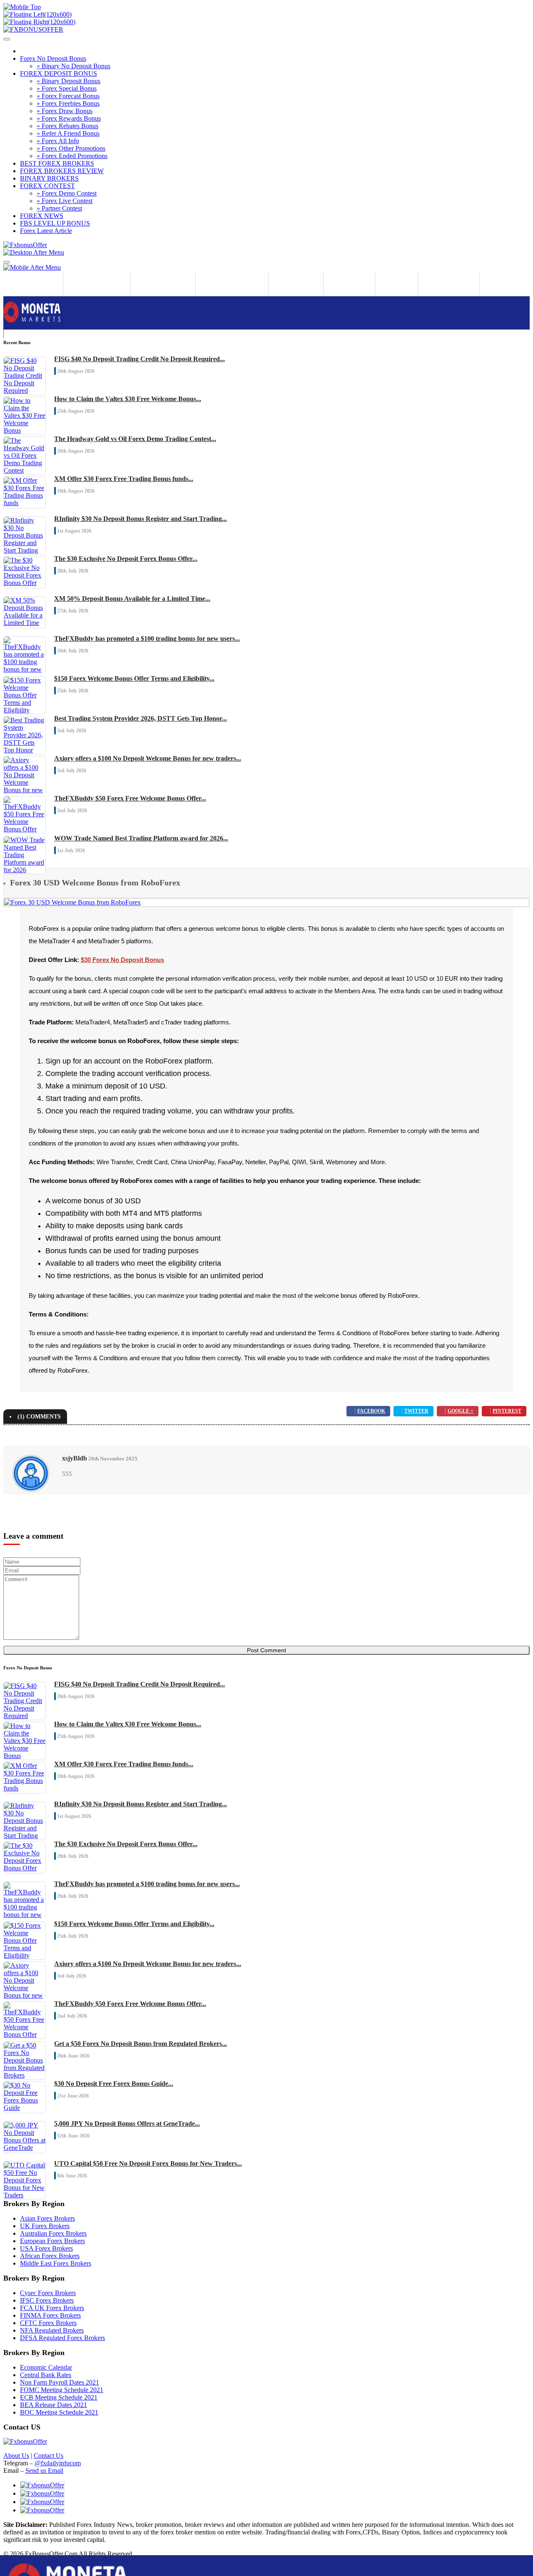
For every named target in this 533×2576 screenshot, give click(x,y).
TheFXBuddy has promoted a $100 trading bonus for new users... (147, 638)
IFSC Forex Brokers (47, 2300)
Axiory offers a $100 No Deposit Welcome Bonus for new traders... (148, 758)
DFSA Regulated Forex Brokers (62, 2338)
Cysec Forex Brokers (48, 2293)
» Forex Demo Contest (67, 193)
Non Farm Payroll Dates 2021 (60, 2382)
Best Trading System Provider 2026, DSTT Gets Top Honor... (141, 718)
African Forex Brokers (50, 2256)
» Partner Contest (59, 208)
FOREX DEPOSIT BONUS (59, 73)
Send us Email (44, 2471)
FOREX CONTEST (47, 186)
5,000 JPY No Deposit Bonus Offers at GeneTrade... (127, 2124)
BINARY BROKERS (49, 178)
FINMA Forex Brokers (50, 2315)
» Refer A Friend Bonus (68, 133)
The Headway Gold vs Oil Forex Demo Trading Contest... (135, 439)
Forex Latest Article (46, 231)
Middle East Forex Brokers (56, 2263)
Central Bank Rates (46, 2375)
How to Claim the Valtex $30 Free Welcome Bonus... (128, 399)
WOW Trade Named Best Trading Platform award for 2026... (141, 838)
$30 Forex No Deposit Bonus (122, 960)
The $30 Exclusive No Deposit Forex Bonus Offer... (126, 559)
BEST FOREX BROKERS (57, 163)
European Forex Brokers (52, 2241)
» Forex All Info (58, 141)
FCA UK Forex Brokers (52, 2308)
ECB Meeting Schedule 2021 (59, 2397)
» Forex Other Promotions (71, 148)
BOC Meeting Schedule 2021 (59, 2412)
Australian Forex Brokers (53, 2233)
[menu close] (7, 39)
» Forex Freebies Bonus (68, 103)
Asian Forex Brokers (47, 2218)
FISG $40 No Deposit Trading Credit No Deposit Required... (139, 359)
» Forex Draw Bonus (65, 111)
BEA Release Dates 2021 (54, 2405)
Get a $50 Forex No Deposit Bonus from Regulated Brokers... (141, 2044)
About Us (16, 2456)
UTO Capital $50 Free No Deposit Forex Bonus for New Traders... (148, 2163)
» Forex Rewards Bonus (69, 118)
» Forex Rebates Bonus (67, 126)
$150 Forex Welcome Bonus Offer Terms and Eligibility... (134, 678)
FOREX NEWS (42, 216)
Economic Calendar (46, 2367)
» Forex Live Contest (65, 201)
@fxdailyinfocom (58, 2463)
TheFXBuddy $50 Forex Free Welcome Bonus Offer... (130, 798)
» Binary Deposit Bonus (68, 81)
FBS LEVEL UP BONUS (55, 223)
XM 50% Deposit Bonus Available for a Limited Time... (132, 599)
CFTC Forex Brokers (48, 2323)
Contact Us (49, 2456)
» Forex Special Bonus (67, 88)
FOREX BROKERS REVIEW (62, 171)
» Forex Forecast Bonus (68, 96)
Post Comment (266, 1650)
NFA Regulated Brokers (52, 2330)
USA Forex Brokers (46, 2248)
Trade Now (18, 334)
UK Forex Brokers (45, 2226)
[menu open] (7, 262)
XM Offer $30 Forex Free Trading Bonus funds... (124, 479)
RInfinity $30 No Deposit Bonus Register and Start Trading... (141, 519)
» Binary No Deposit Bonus (73, 66)
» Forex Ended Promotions (72, 156)
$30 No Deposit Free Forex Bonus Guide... (114, 2084)
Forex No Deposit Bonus (53, 58)
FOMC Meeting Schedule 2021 (62, 2390)
